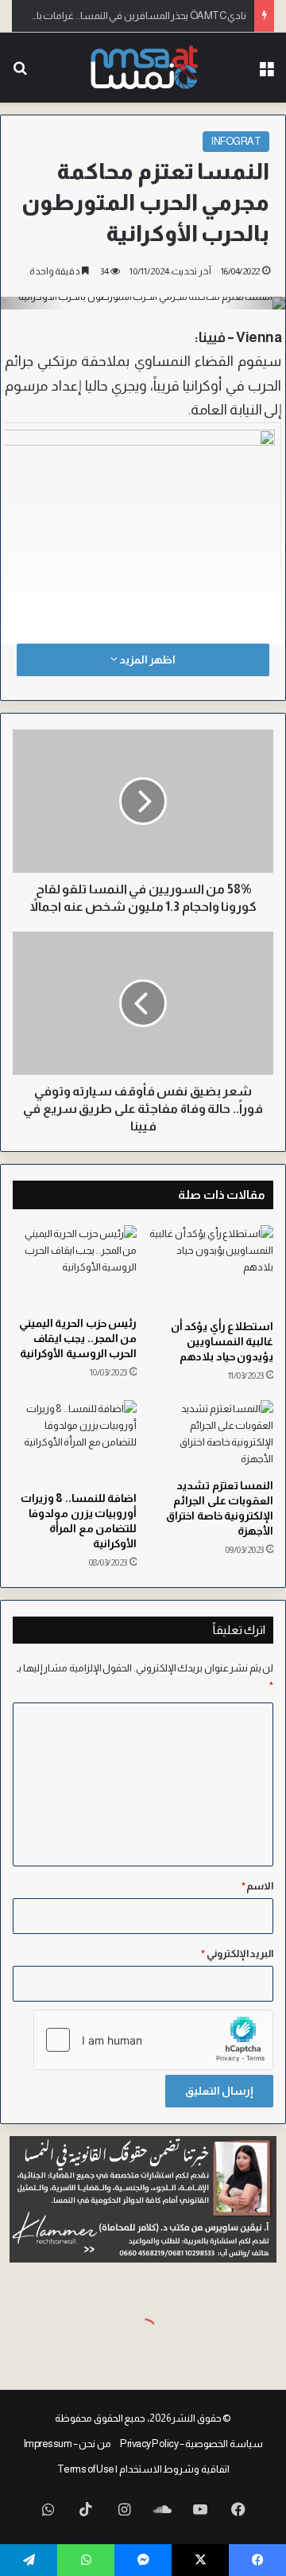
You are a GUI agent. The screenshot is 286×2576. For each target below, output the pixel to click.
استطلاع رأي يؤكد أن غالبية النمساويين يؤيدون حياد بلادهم (222, 1341)
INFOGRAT (236, 141)
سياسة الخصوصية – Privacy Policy (191, 2444)
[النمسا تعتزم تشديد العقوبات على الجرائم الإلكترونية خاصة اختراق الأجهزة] (211, 1435)
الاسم (258, 1886)
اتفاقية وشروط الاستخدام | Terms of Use (143, 2469)
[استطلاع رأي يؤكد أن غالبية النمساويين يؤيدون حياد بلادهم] (211, 1269)
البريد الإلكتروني (237, 1953)
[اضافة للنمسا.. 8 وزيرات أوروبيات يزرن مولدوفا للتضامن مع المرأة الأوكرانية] (75, 1442)
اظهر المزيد (146, 660)
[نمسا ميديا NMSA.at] (143, 68)
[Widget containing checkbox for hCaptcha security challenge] (153, 2040)
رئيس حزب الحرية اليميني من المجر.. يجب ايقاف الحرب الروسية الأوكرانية (78, 1338)
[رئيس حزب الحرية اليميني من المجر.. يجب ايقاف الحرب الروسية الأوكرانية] (75, 1267)
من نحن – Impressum (68, 2444)
